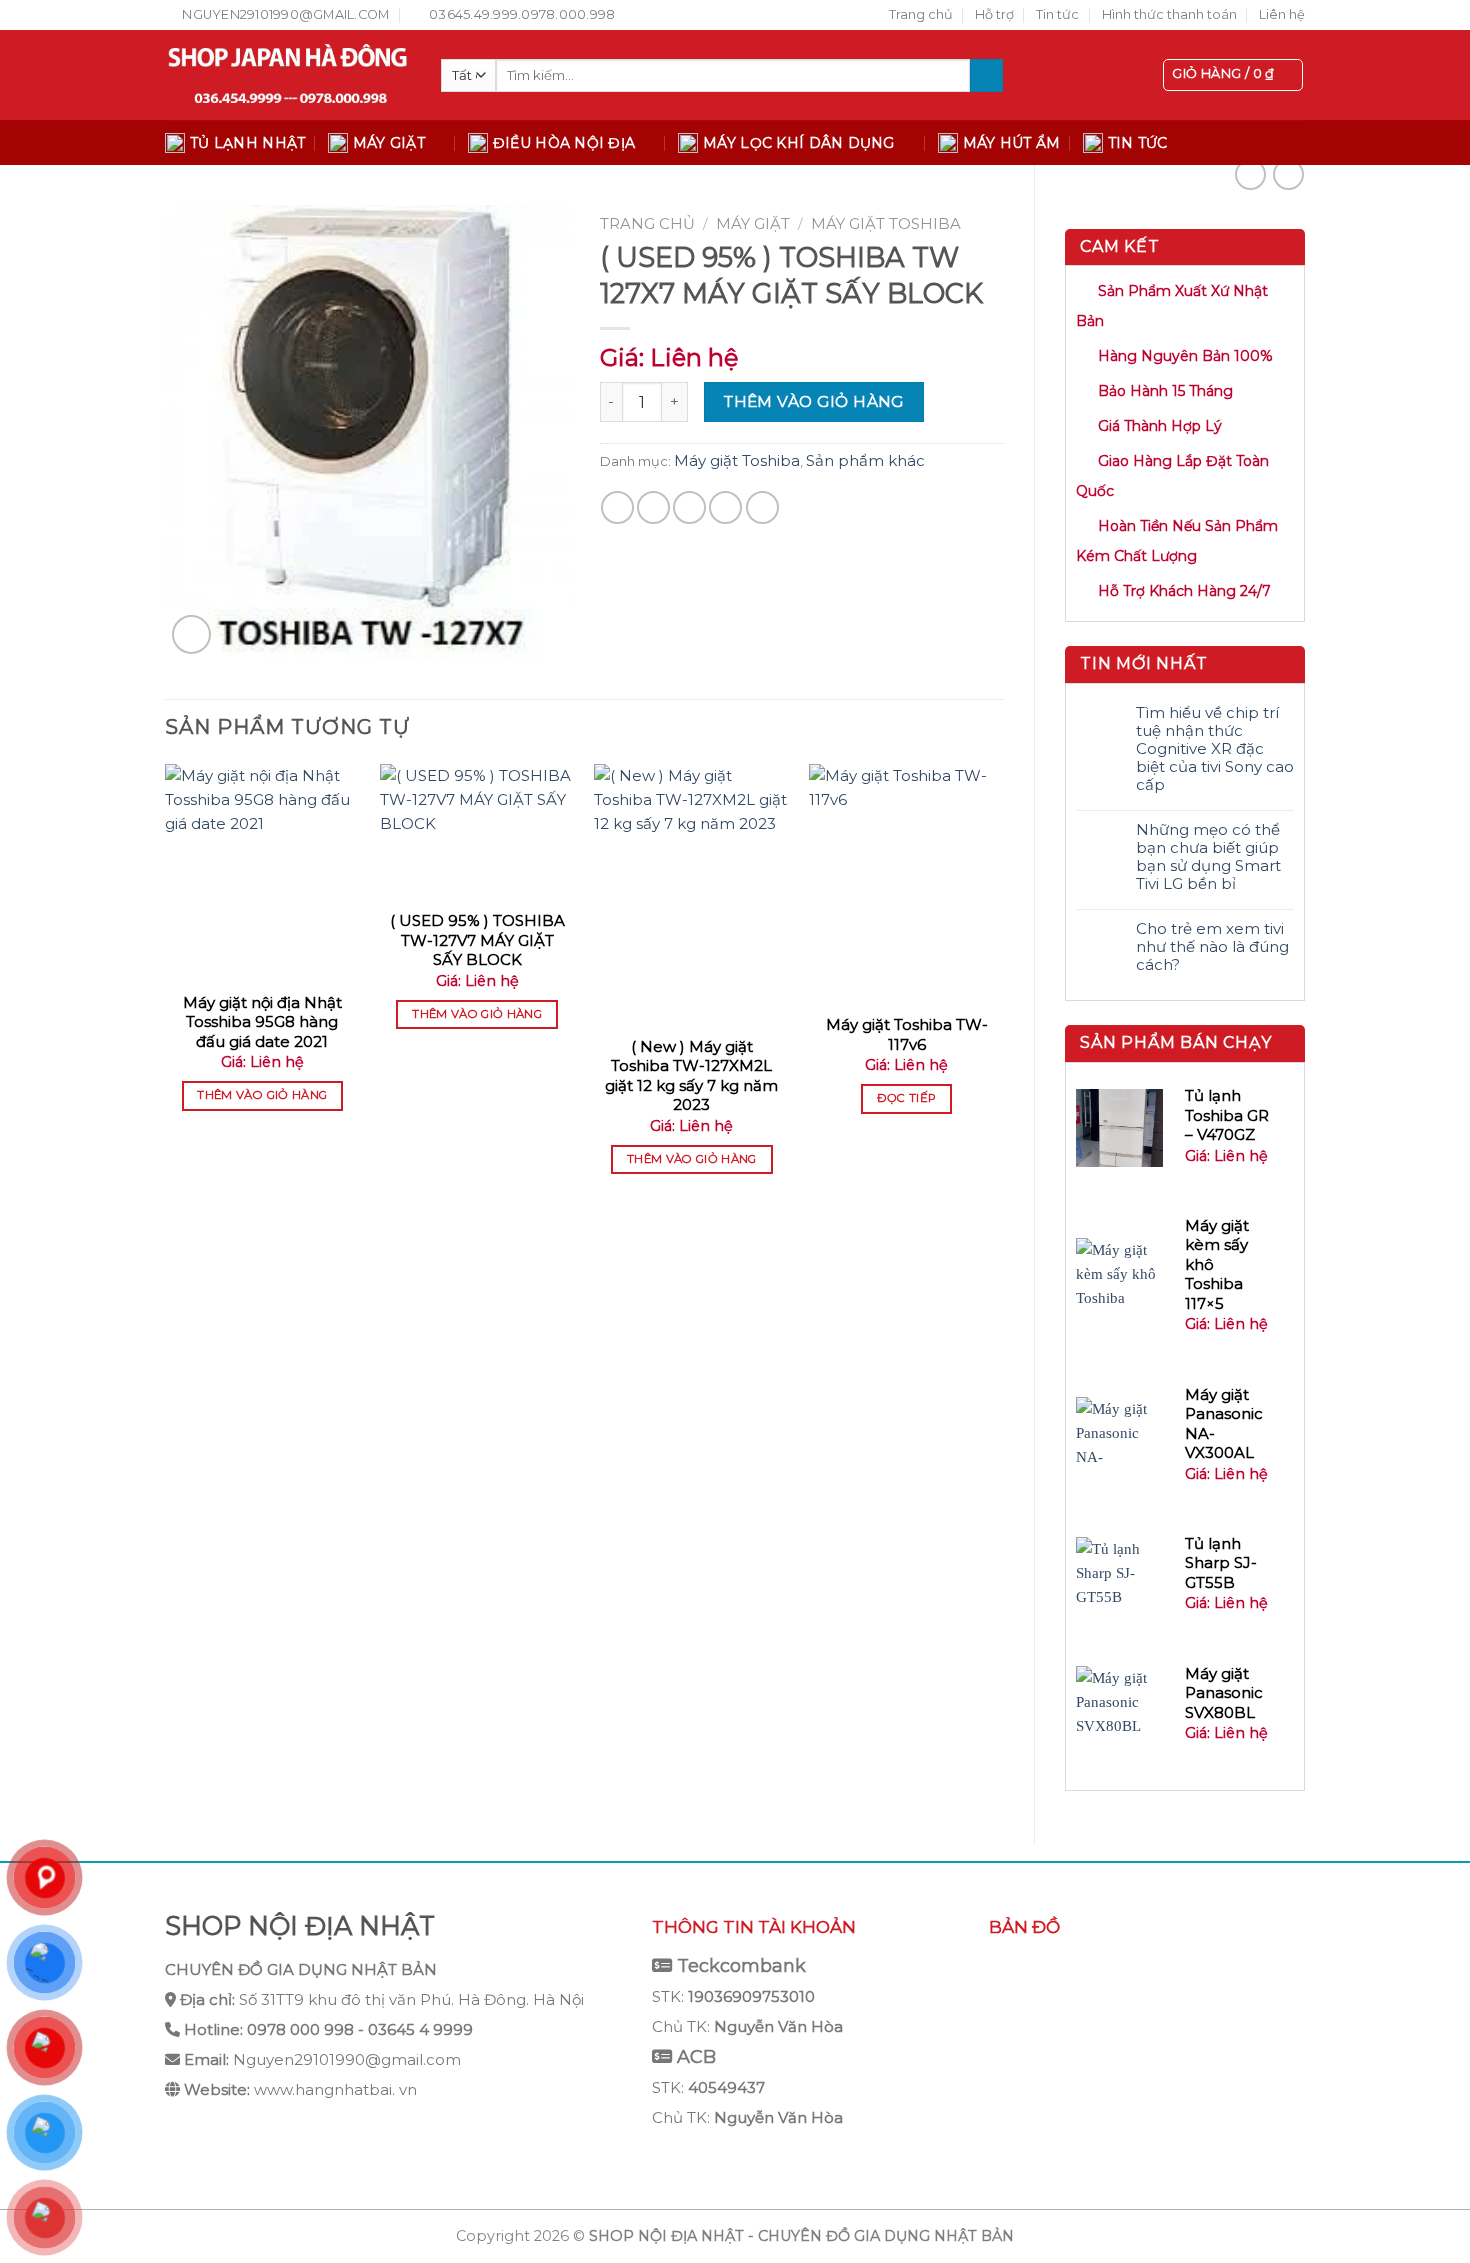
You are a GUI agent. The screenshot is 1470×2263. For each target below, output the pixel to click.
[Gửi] (986, 76)
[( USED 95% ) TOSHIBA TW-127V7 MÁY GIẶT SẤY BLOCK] (477, 831)
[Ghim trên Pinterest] (725, 507)
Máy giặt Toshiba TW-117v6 (907, 1034)
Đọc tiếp (907, 1098)
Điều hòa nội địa (564, 143)
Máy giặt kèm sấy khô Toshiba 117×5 (1217, 1264)
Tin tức (1057, 14)
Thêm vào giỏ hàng (814, 401)
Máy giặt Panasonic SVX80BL (1224, 1693)
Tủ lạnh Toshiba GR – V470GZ (1227, 1115)
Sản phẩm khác (865, 460)
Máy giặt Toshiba (886, 223)
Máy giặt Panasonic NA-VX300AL (1224, 1424)
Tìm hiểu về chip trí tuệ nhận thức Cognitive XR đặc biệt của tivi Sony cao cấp (1215, 749)
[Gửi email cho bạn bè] (689, 507)
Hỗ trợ (994, 14)
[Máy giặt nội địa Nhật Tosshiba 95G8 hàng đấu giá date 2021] (262, 872)
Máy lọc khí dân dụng (799, 143)
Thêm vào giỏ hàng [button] (262, 1095)
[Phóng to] (191, 634)
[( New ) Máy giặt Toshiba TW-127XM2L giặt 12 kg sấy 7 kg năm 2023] (691, 894)
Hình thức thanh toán (1169, 14)
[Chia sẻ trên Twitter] (653, 507)
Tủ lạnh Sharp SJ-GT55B (1221, 1563)
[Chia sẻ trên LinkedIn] (762, 507)
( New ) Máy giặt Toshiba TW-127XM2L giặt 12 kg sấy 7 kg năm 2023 (691, 1076)
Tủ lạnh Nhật (247, 143)
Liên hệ (1282, 14)
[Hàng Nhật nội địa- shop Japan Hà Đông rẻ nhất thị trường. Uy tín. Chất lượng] (288, 75)
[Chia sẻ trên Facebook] (617, 507)
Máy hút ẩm (1012, 143)
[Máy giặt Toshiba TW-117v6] (906, 883)
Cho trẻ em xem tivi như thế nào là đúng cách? (1212, 947)
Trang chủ (921, 14)
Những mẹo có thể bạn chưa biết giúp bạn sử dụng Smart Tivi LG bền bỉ (1208, 857)
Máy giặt (389, 143)
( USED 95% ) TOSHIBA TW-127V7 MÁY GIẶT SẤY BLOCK (477, 940)
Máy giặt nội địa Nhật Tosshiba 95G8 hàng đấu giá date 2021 (262, 1022)
